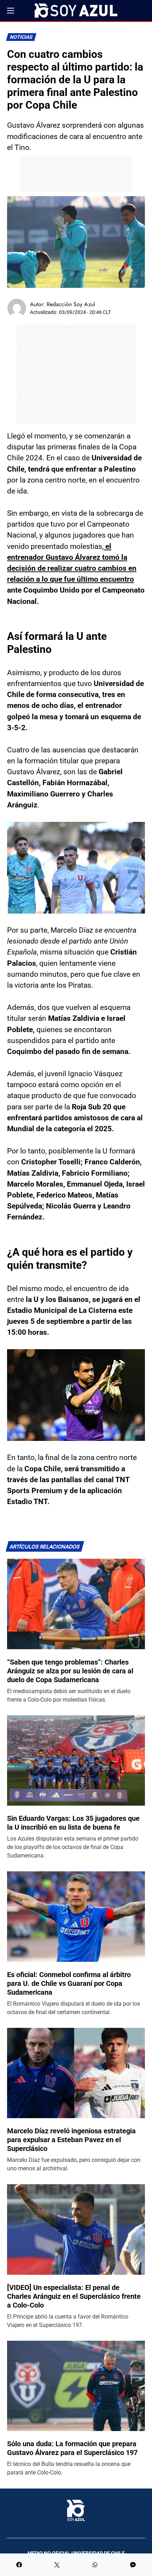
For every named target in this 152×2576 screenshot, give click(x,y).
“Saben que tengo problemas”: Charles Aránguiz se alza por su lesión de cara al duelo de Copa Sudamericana (70, 1671)
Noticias (21, 37)
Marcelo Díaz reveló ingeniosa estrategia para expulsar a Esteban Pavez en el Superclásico (71, 2140)
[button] (11, 11)
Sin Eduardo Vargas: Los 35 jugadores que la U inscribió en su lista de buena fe (73, 1823)
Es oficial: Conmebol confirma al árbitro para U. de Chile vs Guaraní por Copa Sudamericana (69, 1983)
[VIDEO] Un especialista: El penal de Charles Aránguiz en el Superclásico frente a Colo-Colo (74, 2296)
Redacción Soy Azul (71, 304)
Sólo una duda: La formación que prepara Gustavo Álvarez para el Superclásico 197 (72, 2448)
